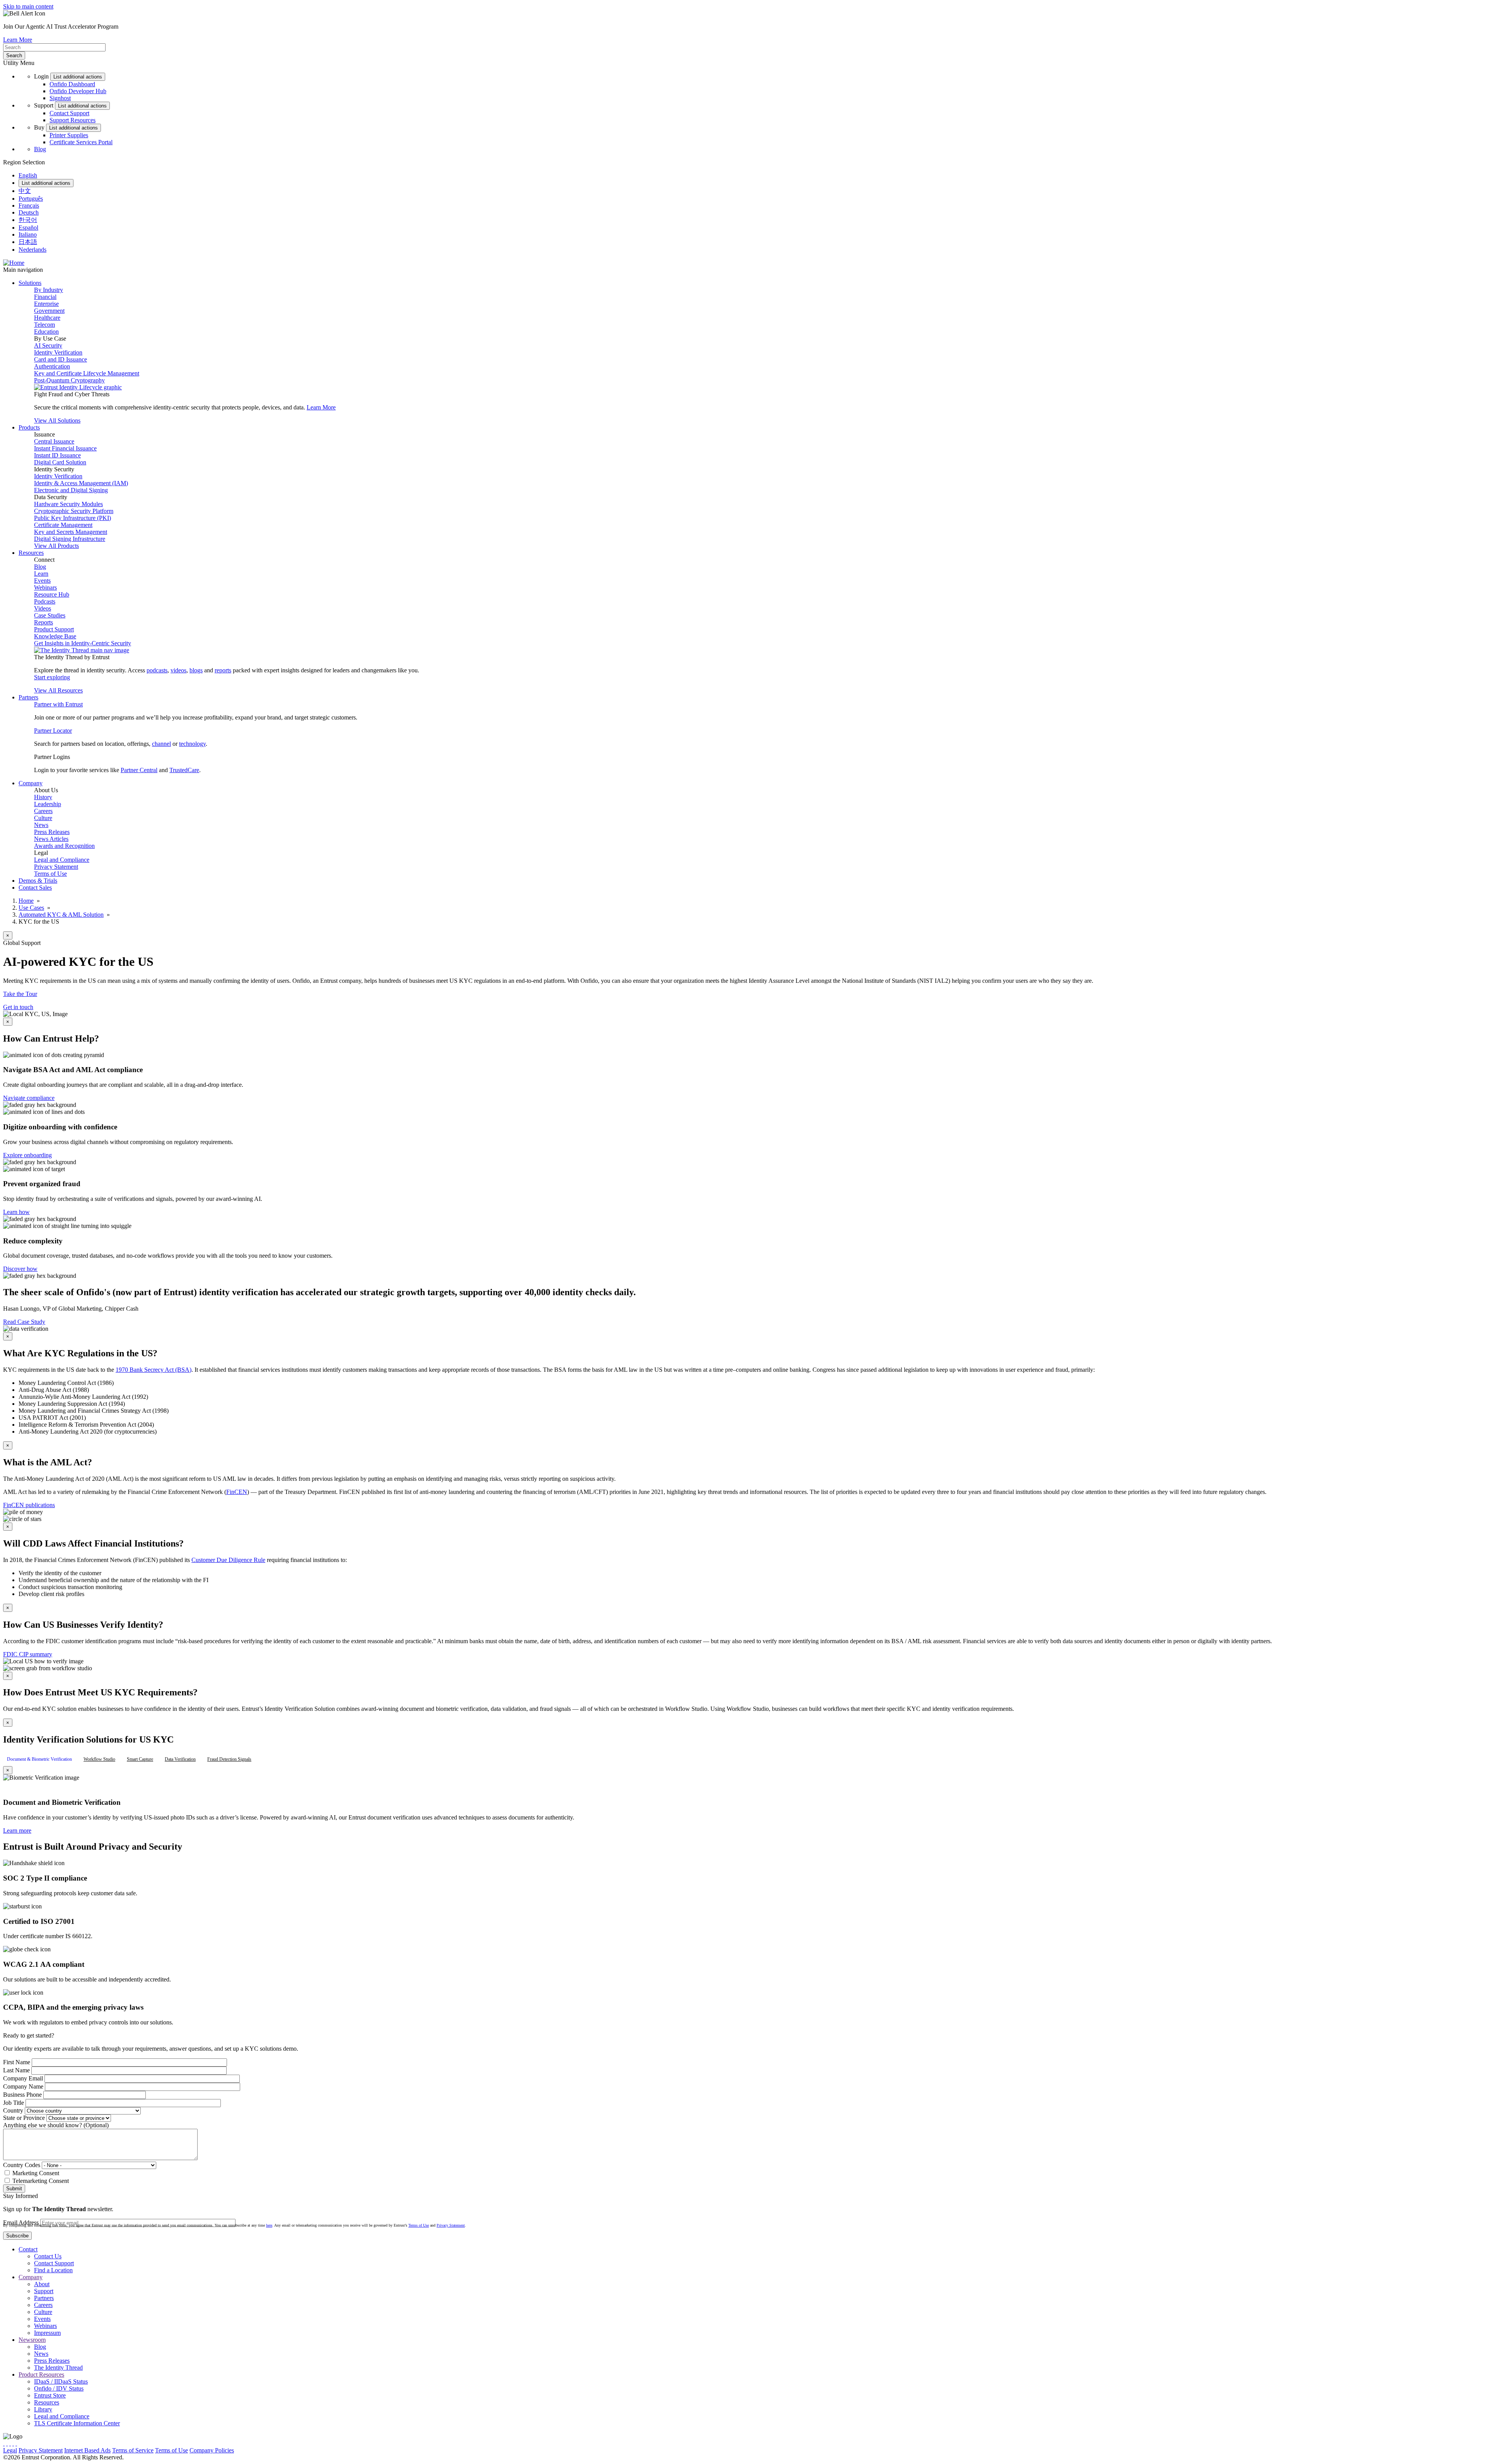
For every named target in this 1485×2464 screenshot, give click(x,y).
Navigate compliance (29, 1098)
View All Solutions (57, 420)
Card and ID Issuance (61, 359)
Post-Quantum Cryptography (69, 380)
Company (31, 2277)
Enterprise (46, 304)
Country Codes (22, 2165)
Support (44, 2291)
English (28, 175)
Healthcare (47, 318)
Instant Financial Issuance (65, 448)
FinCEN (237, 1492)
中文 (25, 191)
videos (178, 670)
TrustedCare (184, 770)
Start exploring (52, 677)
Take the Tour (20, 994)
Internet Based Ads (87, 2450)
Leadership (48, 804)
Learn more (17, 1831)
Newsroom (32, 2340)
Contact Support (69, 113)
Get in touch (18, 1007)
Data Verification (180, 1759)
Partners (44, 2298)
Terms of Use (50, 874)
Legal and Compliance (62, 860)
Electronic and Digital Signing (71, 490)
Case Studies (50, 615)
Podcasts (45, 601)
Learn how (16, 1212)
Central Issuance (54, 441)
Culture (43, 818)
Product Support (54, 629)
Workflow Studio (99, 1759)
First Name (17, 2062)
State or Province (24, 2118)
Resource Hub (52, 594)
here (269, 2225)
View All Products (56, 546)
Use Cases (31, 908)
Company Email (23, 2078)
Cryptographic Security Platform (74, 511)
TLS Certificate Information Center (77, 2423)
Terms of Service (133, 2450)
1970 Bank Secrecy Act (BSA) (154, 1370)
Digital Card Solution (60, 462)
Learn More (18, 40)
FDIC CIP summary (28, 1654)
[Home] (14, 263)
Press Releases (52, 832)
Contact (28, 2249)
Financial (45, 297)
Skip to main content (28, 6)
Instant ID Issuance (57, 455)
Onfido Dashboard (72, 84)
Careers (43, 811)
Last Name (16, 2070)
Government (49, 311)
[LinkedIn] (13, 2443)
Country (13, 2110)
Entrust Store (50, 2395)
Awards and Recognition (64, 846)
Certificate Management (63, 525)
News (41, 825)
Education (46, 332)
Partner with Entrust (58, 704)
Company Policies (212, 2450)
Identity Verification (58, 352)
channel (161, 744)
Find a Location (53, 2270)
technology (192, 744)
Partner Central (139, 770)
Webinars (45, 587)
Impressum (47, 2333)
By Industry (49, 290)
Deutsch (29, 212)
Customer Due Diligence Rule (228, 1560)
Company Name (23, 2086)
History (43, 797)
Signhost (60, 98)
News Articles (51, 839)
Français (29, 205)
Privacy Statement (56, 867)
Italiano (28, 234)
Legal (10, 2450)
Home (26, 901)
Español (28, 228)
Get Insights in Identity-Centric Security (83, 643)
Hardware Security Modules (68, 504)
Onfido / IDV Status (59, 2388)
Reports (44, 622)
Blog (40, 149)
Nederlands (32, 250)
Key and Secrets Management (71, 532)
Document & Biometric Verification (39, 1759)
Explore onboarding (27, 1155)
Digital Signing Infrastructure (70, 539)
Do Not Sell (299, 2450)
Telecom (44, 325)
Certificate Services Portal (81, 142)
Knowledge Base (55, 636)
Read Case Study (24, 1322)
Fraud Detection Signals (229, 1759)
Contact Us (48, 2256)
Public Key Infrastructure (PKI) (73, 518)
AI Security (48, 345)
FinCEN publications (29, 1505)
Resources (47, 2402)
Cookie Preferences (259, 2450)
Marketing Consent (36, 2173)
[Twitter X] (4, 2443)
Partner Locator (53, 731)
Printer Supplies (69, 135)
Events (42, 581)
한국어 (28, 220)
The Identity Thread (58, 2368)
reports (223, 670)
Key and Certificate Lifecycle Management (87, 373)
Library (43, 2409)
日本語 (28, 242)
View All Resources (58, 690)
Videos (43, 608)
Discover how (20, 1269)
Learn (41, 574)
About (42, 2284)
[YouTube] (16, 2443)
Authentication (52, 366)
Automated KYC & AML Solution (61, 915)
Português (31, 199)
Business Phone (22, 2095)
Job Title (14, 2103)
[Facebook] (7, 2443)
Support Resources (73, 120)
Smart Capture (140, 1759)
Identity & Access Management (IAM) (81, 483)
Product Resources (41, 2374)
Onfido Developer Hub (78, 91)
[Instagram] (10, 2443)
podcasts (157, 670)
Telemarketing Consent (41, 2181)
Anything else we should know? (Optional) (56, 2125)
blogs (196, 670)
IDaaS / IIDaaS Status (61, 2381)
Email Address (21, 2223)
